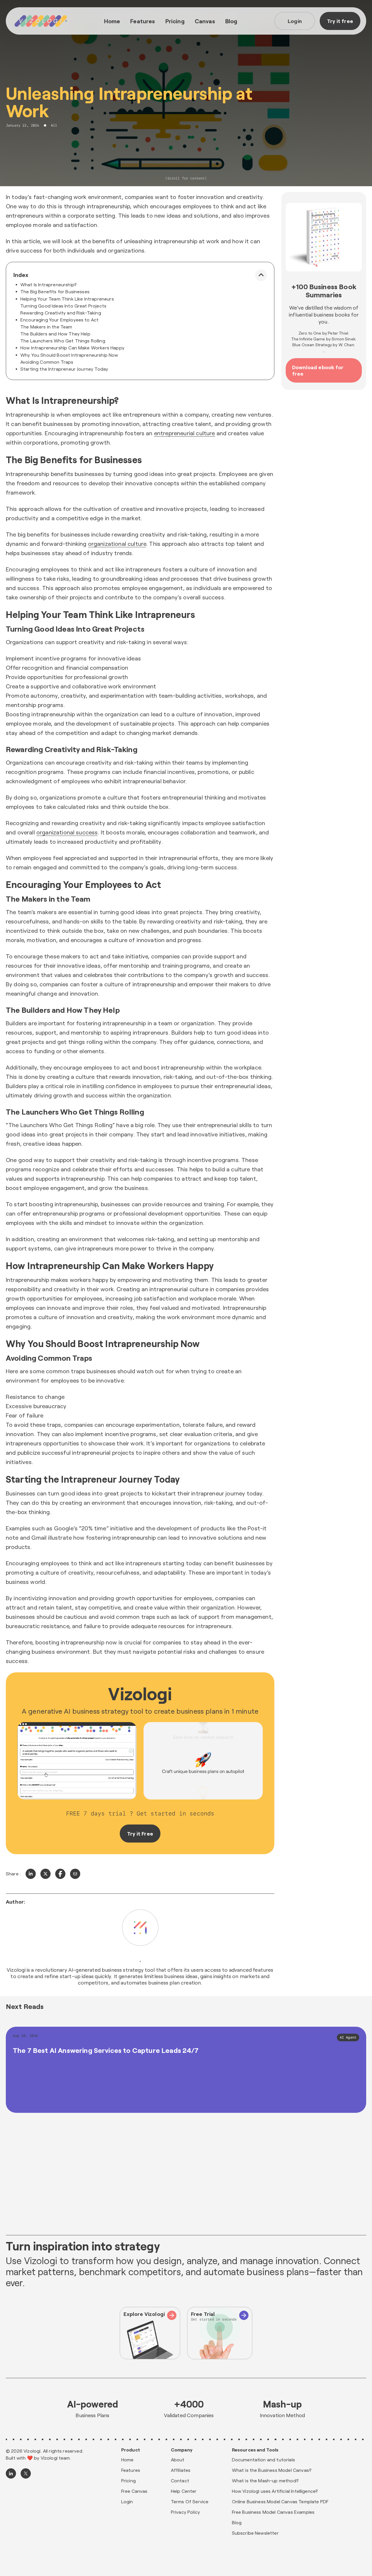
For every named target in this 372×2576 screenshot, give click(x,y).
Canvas (205, 21)
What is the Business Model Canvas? (272, 2470)
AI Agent (348, 2037)
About (178, 2459)
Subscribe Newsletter (255, 2533)
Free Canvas (134, 2491)
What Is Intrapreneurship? (49, 284)
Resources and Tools (255, 2450)
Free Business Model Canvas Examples (273, 2512)
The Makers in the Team (46, 327)
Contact (180, 2480)
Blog (231, 21)
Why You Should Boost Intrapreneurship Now (69, 355)
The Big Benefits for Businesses (55, 291)
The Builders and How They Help (55, 334)
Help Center (184, 2491)
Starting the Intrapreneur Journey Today (64, 369)
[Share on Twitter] (45, 1874)
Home (112, 21)
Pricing (175, 21)
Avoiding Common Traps (47, 362)
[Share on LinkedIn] (31, 1874)
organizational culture (117, 543)
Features (143, 21)
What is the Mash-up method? (265, 2480)
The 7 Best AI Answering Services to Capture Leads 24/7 (106, 2050)
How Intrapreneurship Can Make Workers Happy (72, 348)
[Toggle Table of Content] (261, 275)
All (54, 125)
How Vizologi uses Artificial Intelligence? (275, 2491)
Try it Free (140, 1834)
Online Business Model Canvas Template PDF (280, 2501)
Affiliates (181, 2470)
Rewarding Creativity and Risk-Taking (61, 313)
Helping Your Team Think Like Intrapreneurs (67, 299)
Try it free (340, 21)
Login (295, 21)
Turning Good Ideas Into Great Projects (63, 306)
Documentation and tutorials (263, 2459)
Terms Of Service (190, 2501)
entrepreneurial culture (185, 433)
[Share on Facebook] (60, 1874)
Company (182, 2450)
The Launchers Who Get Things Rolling (63, 341)
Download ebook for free (318, 370)
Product (131, 2450)
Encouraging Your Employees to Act (59, 320)
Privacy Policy (185, 2512)
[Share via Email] (75, 1874)
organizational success (67, 832)
